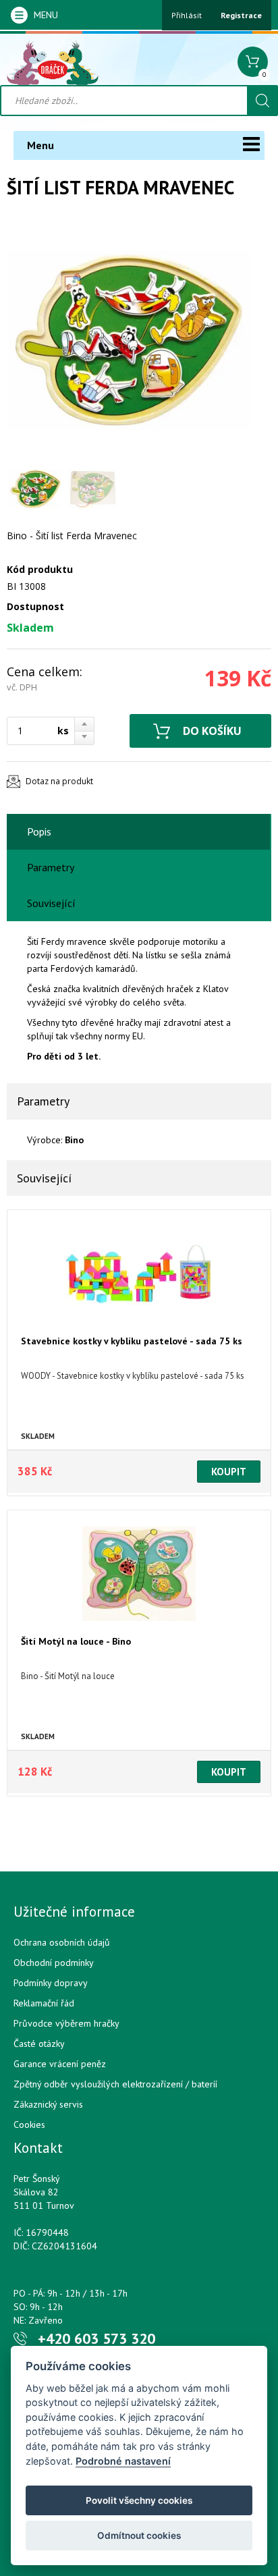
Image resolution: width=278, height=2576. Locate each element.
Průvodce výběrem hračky (66, 2023)
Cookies (29, 2125)
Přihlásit (187, 15)
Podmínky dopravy (51, 1983)
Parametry (51, 867)
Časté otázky (39, 2044)
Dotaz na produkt (59, 781)
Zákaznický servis (48, 2104)
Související (51, 903)
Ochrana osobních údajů (62, 1942)
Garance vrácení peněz (60, 2064)
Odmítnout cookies (139, 2536)
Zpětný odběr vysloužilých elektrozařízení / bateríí (115, 2084)
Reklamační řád (44, 2003)
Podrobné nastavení (123, 2461)
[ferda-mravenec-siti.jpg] (128, 340)
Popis (39, 831)
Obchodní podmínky (54, 1963)
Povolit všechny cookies (139, 2500)
